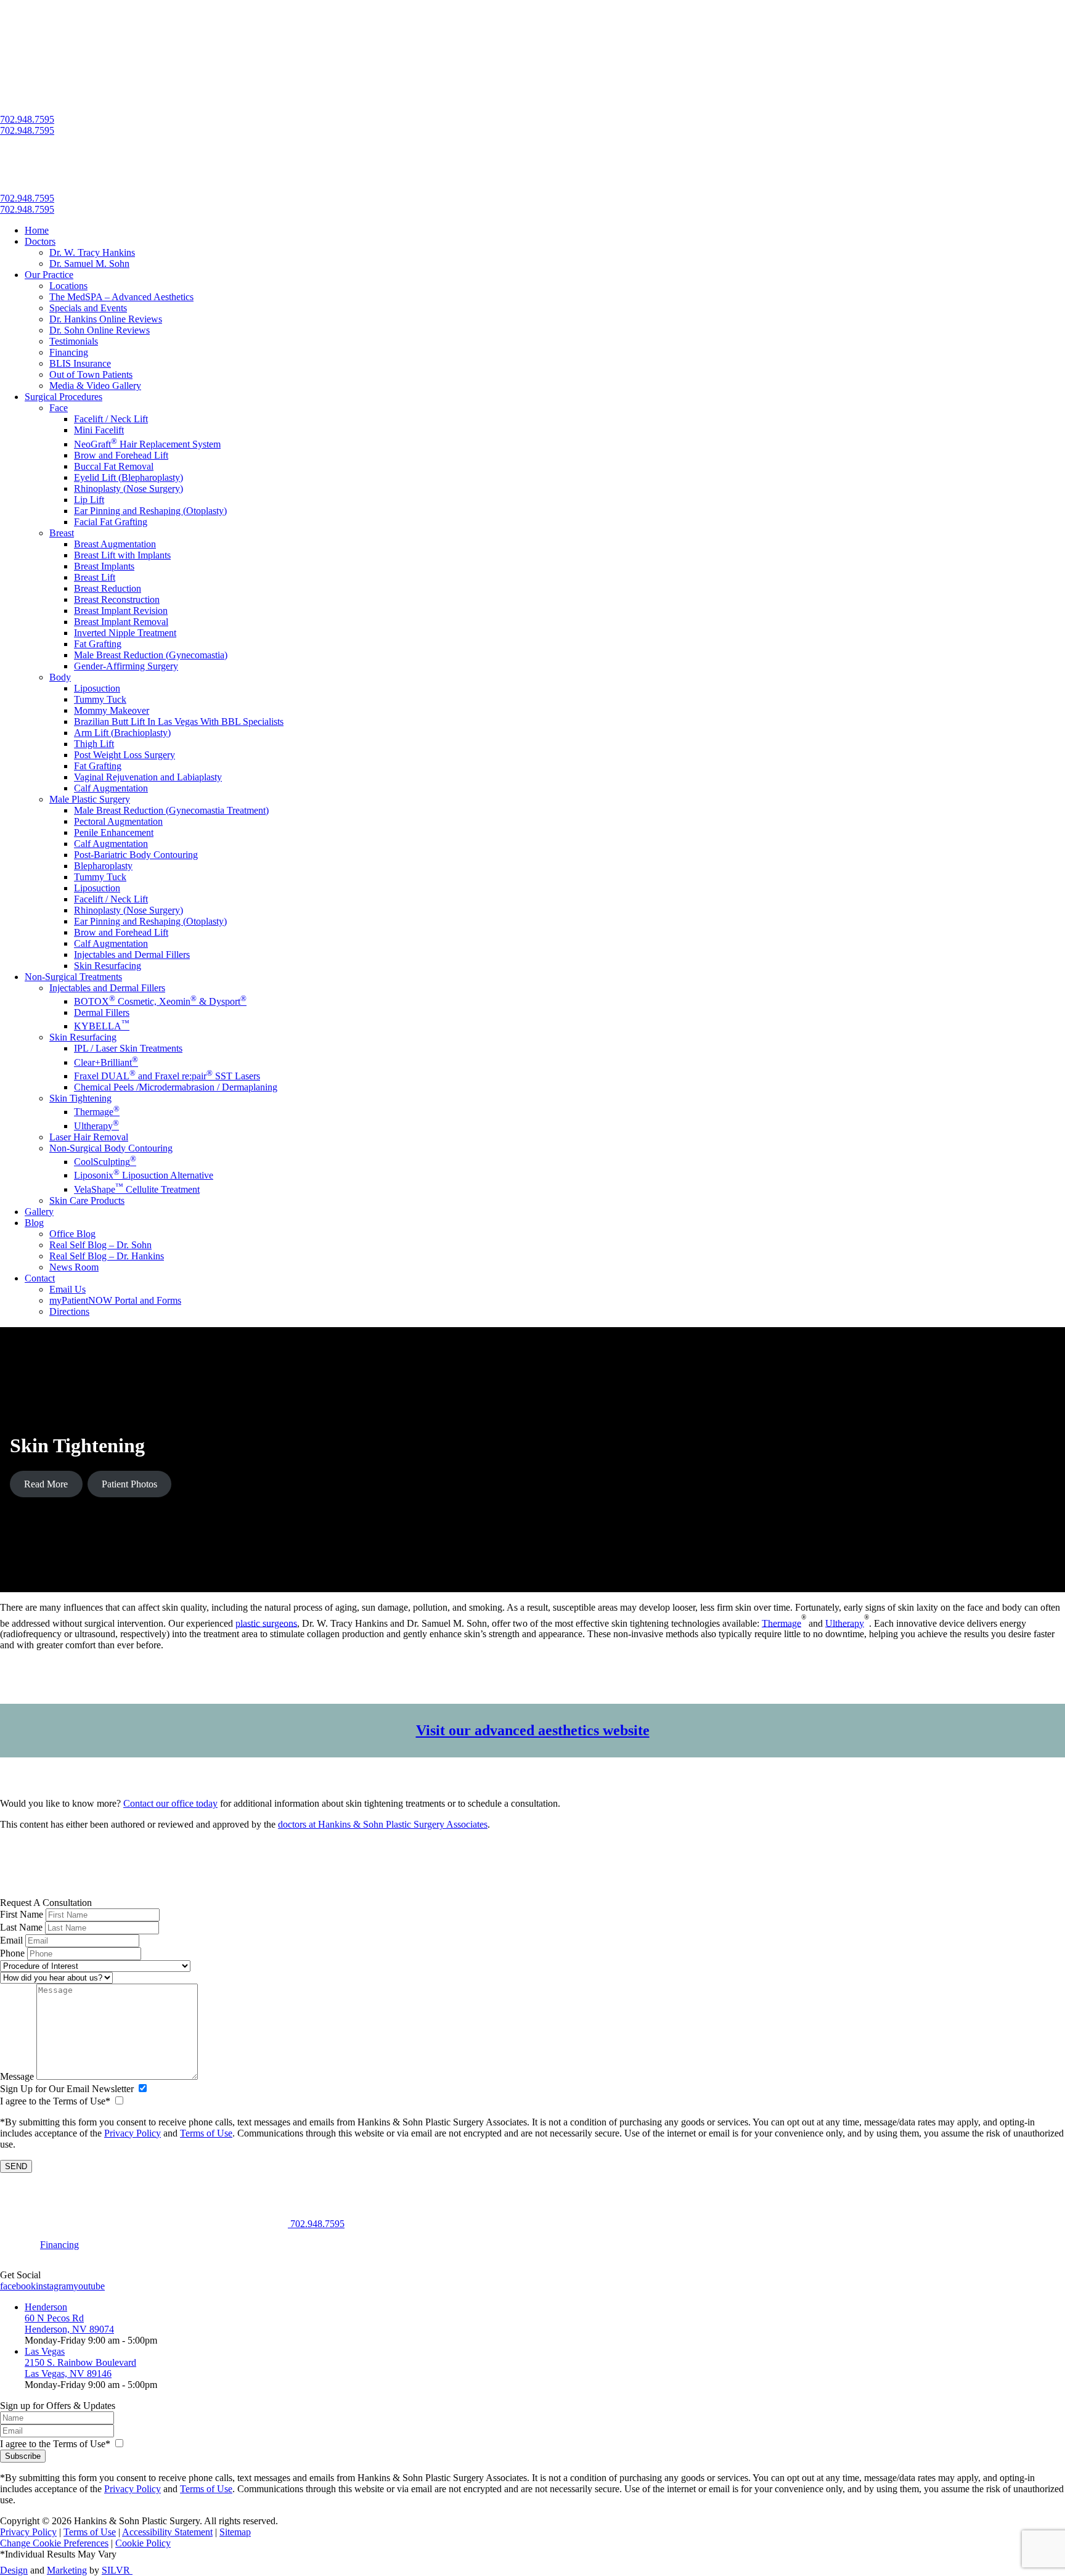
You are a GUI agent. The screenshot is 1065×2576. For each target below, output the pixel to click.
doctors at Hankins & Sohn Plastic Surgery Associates (383, 1824)
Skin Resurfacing (108, 966)
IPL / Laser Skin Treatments (128, 1048)
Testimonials (74, 341)
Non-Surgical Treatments (73, 977)
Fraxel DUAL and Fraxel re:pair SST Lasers (167, 1076)
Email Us (67, 1289)
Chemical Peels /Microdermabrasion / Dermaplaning (176, 1087)
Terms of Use (206, 2133)
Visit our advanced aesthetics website (533, 1730)
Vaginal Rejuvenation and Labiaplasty (148, 777)
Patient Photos (129, 1484)
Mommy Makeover (112, 710)
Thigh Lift (94, 744)
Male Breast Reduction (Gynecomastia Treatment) (171, 810)
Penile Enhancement (114, 832)
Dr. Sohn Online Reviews (100, 330)
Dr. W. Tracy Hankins (92, 252)
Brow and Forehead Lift (121, 455)
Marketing (67, 2570)
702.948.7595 (27, 119)
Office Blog (72, 1234)
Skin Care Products (87, 1200)
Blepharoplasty (103, 866)
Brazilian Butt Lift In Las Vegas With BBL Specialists (179, 722)
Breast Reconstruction (117, 599)
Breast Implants (104, 566)
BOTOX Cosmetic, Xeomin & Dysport (160, 1001)
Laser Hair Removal (89, 1137)
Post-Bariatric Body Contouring (136, 855)
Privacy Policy (133, 2133)
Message (17, 2076)
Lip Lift (89, 500)
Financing (69, 352)
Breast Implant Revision (121, 611)
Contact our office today (170, 1803)
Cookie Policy (143, 2543)
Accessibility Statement (167, 2532)
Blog (34, 1223)
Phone (12, 1953)
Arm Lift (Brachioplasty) (122, 733)
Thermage (97, 1112)
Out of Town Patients (91, 374)
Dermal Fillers (102, 1012)
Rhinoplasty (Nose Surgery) (129, 489)
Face (59, 408)
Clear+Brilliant (106, 1062)
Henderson (46, 2307)
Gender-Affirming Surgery (126, 666)
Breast (62, 533)
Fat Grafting (98, 644)
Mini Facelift (99, 430)
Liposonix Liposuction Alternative (144, 1175)
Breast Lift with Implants (122, 555)
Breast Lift (95, 577)
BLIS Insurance (80, 363)
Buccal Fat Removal (114, 466)
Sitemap (235, 2532)
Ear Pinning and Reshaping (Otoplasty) (150, 511)
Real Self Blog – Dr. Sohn (100, 1245)
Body (60, 677)
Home (37, 230)
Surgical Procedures (63, 397)
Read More (46, 1484)
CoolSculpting (105, 1162)
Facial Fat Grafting (111, 522)
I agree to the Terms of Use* (55, 2101)
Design (14, 2570)
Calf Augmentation (111, 788)
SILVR (117, 2570)
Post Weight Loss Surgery (124, 755)
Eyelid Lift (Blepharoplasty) (129, 477)
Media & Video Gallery (95, 386)
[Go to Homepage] (144, 1891)
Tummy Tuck (100, 699)
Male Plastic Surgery (90, 799)
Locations (68, 286)
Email (11, 1940)
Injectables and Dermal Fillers (132, 955)
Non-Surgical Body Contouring (111, 1148)
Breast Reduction (108, 588)
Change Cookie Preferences (54, 2543)
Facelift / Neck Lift (111, 419)
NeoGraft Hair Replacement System (147, 444)
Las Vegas (45, 2351)
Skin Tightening (80, 1098)
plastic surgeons (266, 1623)
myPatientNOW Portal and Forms (115, 1300)
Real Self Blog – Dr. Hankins (107, 1256)
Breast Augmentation (115, 544)
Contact (40, 1278)
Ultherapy (96, 1126)
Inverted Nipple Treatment (125, 633)
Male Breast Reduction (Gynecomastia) (151, 655)
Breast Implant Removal (121, 622)
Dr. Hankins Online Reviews (106, 319)
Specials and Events (88, 308)
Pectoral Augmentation (118, 821)
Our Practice (49, 275)
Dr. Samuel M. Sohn (89, 264)
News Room (74, 1267)
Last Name (21, 1927)
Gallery (39, 1212)
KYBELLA (102, 1026)
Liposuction (97, 688)
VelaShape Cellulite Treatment (137, 1189)
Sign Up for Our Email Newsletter (67, 2089)
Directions (69, 1311)
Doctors (40, 241)
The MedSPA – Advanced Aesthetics (121, 297)
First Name (22, 1914)
